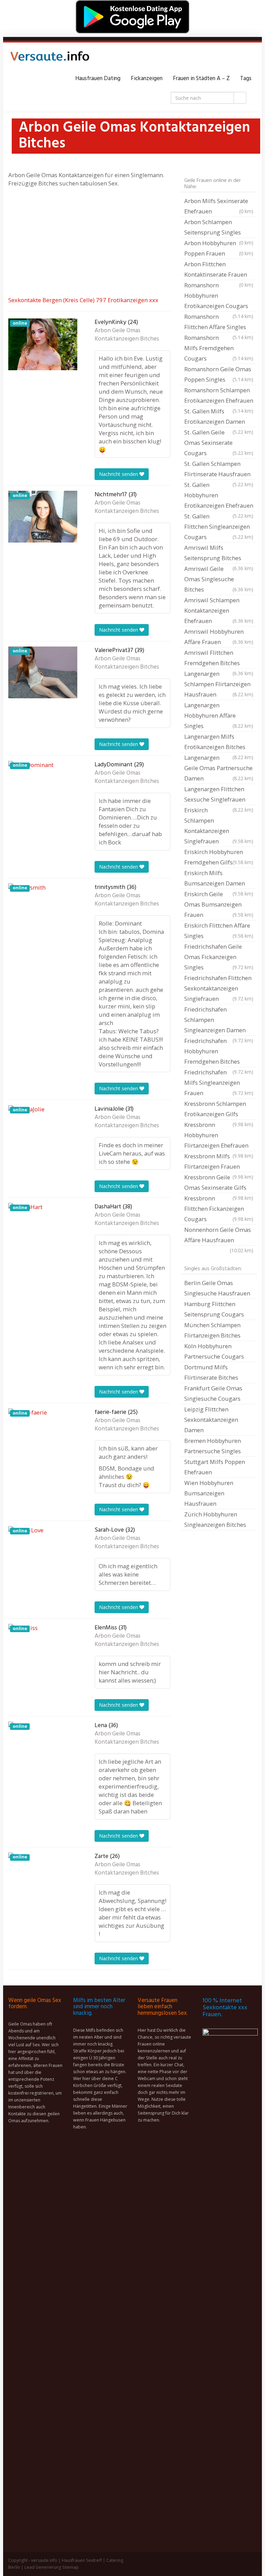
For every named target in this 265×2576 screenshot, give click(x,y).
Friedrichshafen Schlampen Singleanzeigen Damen (219, 1021)
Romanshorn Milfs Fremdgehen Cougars (219, 348)
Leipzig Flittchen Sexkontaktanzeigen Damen (211, 1420)
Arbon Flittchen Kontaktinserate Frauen (219, 270)
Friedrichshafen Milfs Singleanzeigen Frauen (219, 1083)
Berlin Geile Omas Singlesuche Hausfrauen (217, 1288)
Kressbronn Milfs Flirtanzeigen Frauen (219, 1162)
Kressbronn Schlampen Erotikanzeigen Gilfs (219, 1110)
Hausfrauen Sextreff (82, 2560)
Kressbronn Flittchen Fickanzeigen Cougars (219, 1209)
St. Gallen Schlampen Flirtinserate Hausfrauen (219, 470)
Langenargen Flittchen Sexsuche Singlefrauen (219, 795)
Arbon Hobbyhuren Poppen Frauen (219, 248)
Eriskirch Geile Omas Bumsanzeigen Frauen (219, 904)
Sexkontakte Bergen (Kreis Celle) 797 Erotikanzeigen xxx (83, 300)
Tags (246, 79)
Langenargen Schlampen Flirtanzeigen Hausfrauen (219, 684)
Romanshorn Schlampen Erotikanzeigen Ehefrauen (219, 396)
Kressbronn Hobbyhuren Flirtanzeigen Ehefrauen (219, 1136)
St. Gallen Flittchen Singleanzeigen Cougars (219, 526)
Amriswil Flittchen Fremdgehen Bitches (219, 659)
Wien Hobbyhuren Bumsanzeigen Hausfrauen (209, 1493)
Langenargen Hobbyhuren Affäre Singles (219, 715)
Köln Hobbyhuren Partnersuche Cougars (214, 1351)
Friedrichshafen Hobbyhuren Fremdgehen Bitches (219, 1052)
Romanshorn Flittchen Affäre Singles (219, 323)
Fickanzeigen (147, 79)
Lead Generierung (43, 2567)
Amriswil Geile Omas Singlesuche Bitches (219, 579)
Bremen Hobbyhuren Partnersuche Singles (213, 1446)
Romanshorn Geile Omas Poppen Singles (219, 374)
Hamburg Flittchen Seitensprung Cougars (214, 1309)
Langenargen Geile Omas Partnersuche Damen (219, 768)
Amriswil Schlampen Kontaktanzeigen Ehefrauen (219, 610)
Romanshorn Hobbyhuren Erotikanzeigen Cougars (219, 296)
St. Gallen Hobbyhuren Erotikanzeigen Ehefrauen (219, 496)
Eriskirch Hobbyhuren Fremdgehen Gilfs (219, 857)
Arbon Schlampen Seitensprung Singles (219, 228)
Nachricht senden (119, 474)
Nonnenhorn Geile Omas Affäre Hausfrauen (219, 1236)
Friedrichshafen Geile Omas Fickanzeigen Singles (219, 957)
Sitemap (70, 2567)
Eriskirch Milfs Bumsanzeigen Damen (219, 879)
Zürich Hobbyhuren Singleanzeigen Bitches (215, 1519)
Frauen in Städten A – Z (201, 79)
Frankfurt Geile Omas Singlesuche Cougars (213, 1393)
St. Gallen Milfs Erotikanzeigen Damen (219, 417)
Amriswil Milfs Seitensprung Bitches (219, 554)
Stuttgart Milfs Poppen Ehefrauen (215, 1467)
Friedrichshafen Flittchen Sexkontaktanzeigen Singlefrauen (219, 988)
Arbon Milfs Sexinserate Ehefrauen (219, 206)
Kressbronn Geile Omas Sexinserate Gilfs (219, 1183)
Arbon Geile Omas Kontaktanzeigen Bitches (127, 335)
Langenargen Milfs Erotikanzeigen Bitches (219, 743)
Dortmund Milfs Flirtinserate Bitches (211, 1372)
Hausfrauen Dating (98, 79)
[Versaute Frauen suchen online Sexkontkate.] (50, 58)
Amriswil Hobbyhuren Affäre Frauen (219, 637)
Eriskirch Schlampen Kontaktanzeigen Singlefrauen (219, 826)
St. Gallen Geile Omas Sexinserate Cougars (219, 443)
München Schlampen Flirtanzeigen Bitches (212, 1330)
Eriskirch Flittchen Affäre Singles (219, 931)
